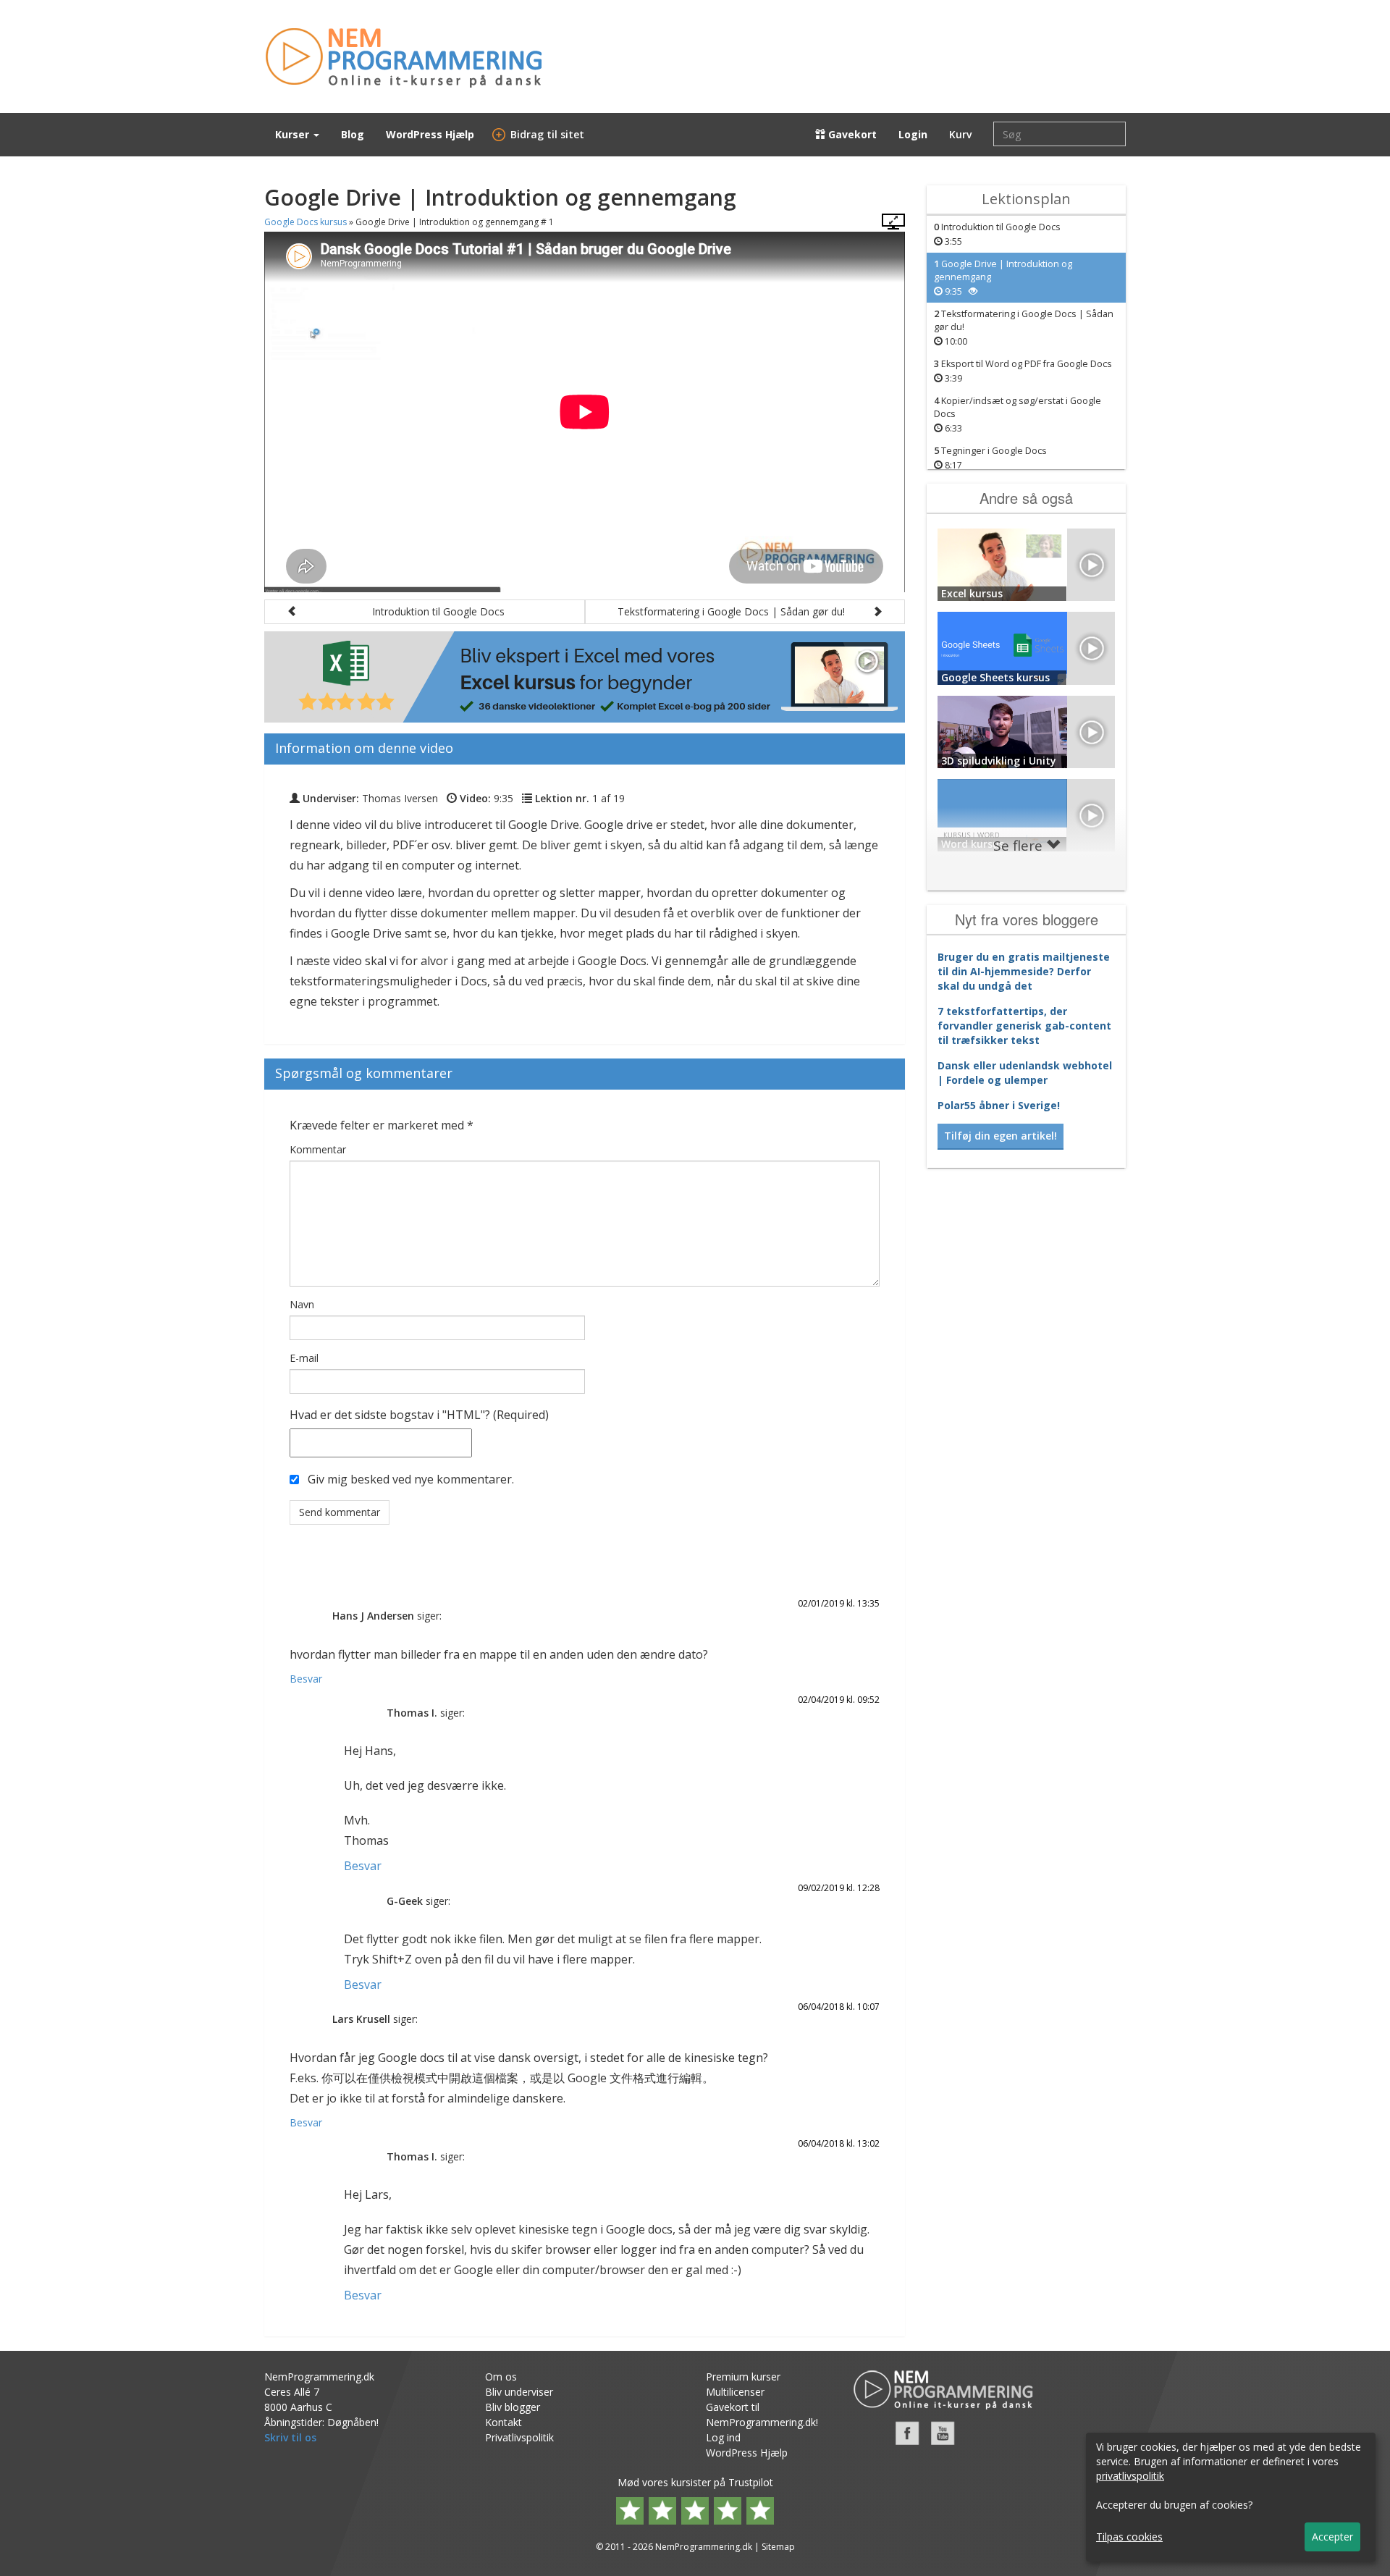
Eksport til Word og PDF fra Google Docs (1023, 371)
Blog (353, 134)
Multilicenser (735, 2392)
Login (913, 134)
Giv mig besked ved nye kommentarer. (411, 1479)
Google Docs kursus (306, 222)
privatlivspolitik (1130, 2476)
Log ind (723, 2437)
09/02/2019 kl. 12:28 (839, 1888)
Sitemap (778, 2547)
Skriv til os (290, 2437)
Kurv (960, 134)
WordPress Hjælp (430, 134)
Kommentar (318, 1149)
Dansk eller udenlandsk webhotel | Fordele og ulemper (1025, 1073)
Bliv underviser (519, 2392)
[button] (425, 612)
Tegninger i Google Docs (990, 458)
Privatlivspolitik (519, 2437)
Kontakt (504, 2422)
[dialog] (1231, 2497)
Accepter (1332, 2537)
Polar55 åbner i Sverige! (999, 1105)
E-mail (304, 1358)
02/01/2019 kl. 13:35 (839, 1603)
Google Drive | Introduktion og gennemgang (1003, 278)
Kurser (294, 134)
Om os (501, 2377)
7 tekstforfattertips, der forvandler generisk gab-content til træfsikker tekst (1024, 1026)
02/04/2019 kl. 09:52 (839, 1700)
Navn (302, 1304)
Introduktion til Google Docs (997, 234)
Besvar (306, 1679)
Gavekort (851, 134)
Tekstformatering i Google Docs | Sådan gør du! (1024, 328)
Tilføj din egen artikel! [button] (1001, 1136)
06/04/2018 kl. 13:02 (839, 2143)
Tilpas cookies (1129, 2537)
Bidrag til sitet (540, 134)
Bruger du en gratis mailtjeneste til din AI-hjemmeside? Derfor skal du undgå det (1024, 971)
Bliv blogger (513, 2407)
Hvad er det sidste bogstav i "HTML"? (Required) (419, 1415)
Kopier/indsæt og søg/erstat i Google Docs (1018, 414)
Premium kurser (743, 2377)
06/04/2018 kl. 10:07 (839, 2007)
